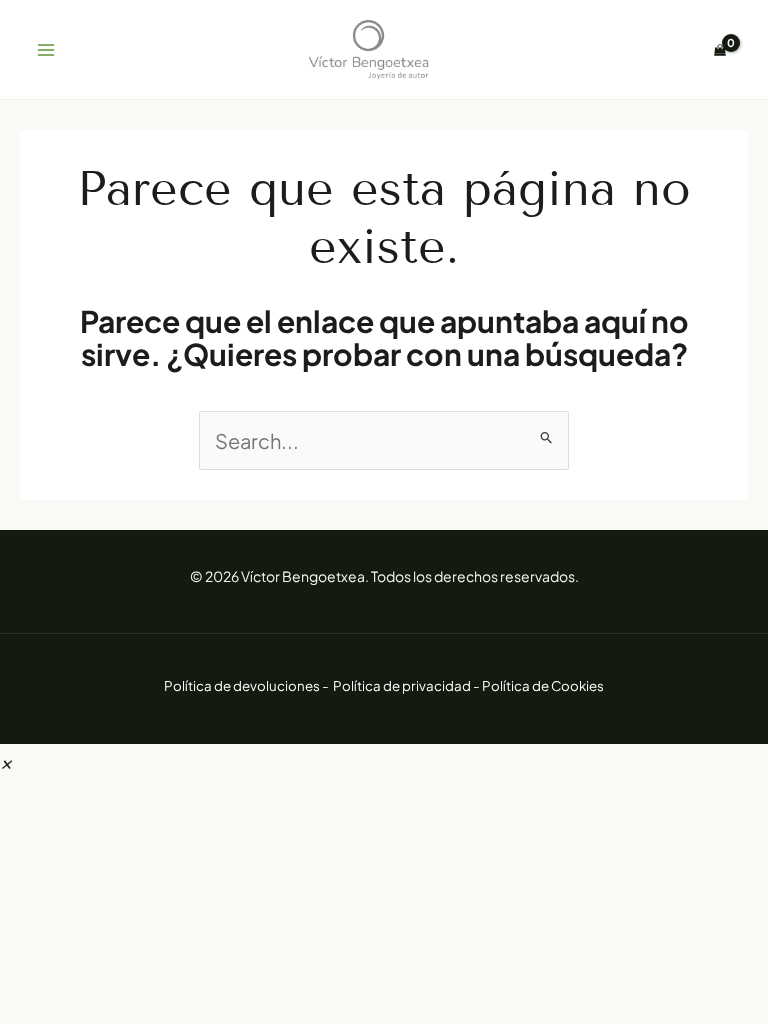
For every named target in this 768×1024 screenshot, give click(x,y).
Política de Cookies (543, 685)
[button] (6, 760)
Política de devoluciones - (247, 685)
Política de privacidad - (407, 685)
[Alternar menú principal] (46, 50)
